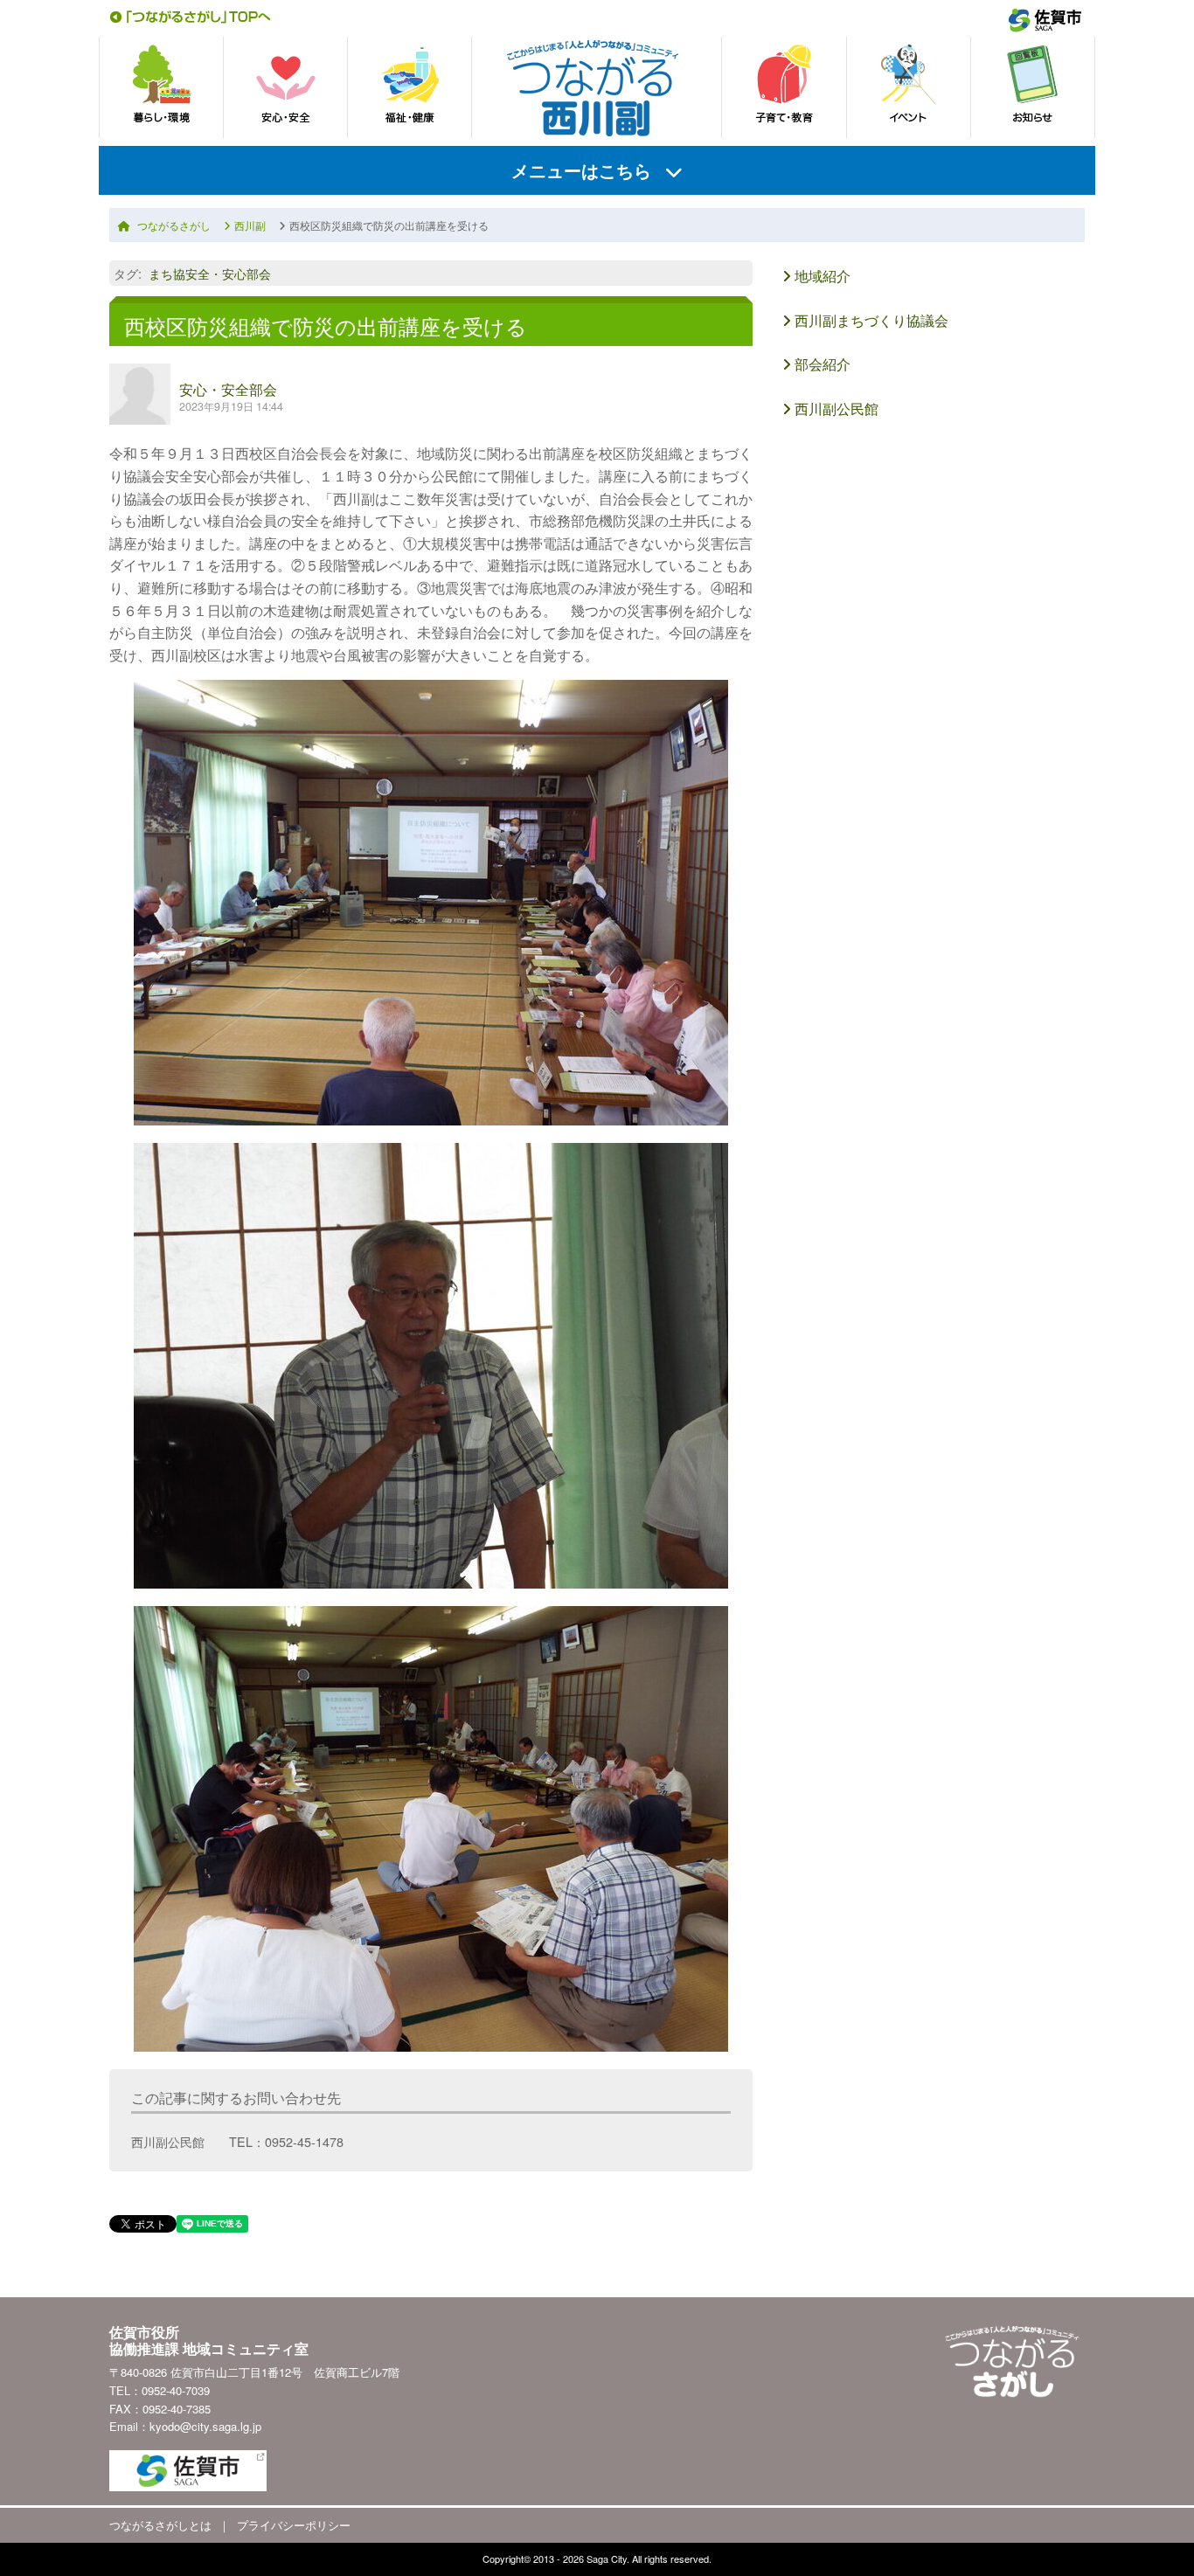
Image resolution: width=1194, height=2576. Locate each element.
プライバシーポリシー (294, 2525)
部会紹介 (821, 364)
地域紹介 (821, 276)
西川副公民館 (835, 409)
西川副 (250, 225)
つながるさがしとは (160, 2525)
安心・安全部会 (228, 389)
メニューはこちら (581, 170)
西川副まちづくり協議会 (870, 320)
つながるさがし (174, 225)
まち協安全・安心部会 (210, 273)
